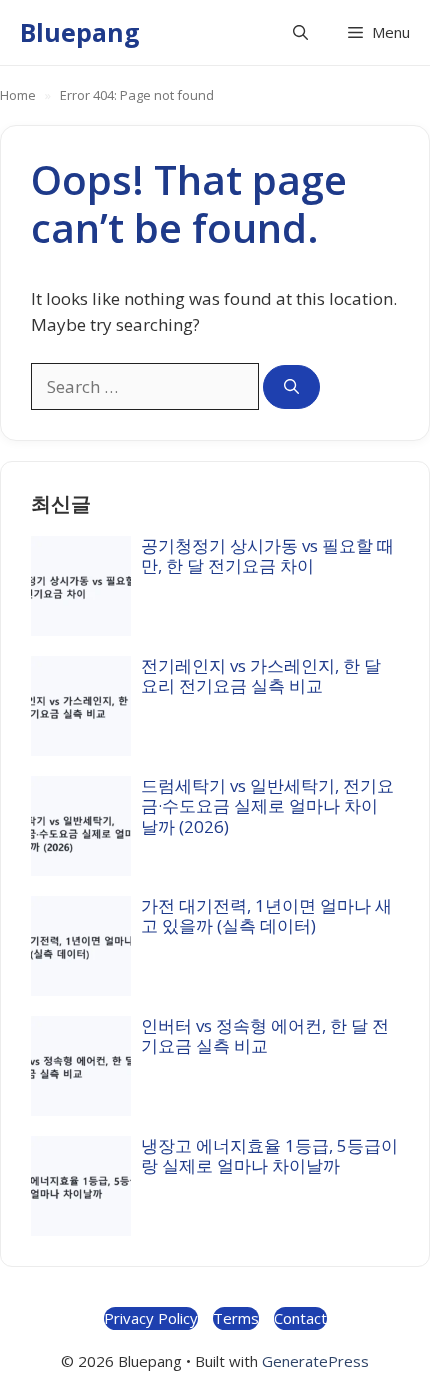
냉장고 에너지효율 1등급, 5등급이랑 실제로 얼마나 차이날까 (269, 1155)
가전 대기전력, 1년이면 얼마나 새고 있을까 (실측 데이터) (266, 915)
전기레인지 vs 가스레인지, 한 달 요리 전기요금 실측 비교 (261, 675)
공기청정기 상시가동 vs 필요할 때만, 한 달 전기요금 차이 (267, 555)
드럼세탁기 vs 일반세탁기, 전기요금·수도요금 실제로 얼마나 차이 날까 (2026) (267, 806)
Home (18, 95)
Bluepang (80, 32)
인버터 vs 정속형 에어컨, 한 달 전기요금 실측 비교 (265, 1035)
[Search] (291, 387)
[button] (300, 32)
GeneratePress (315, 1361)
